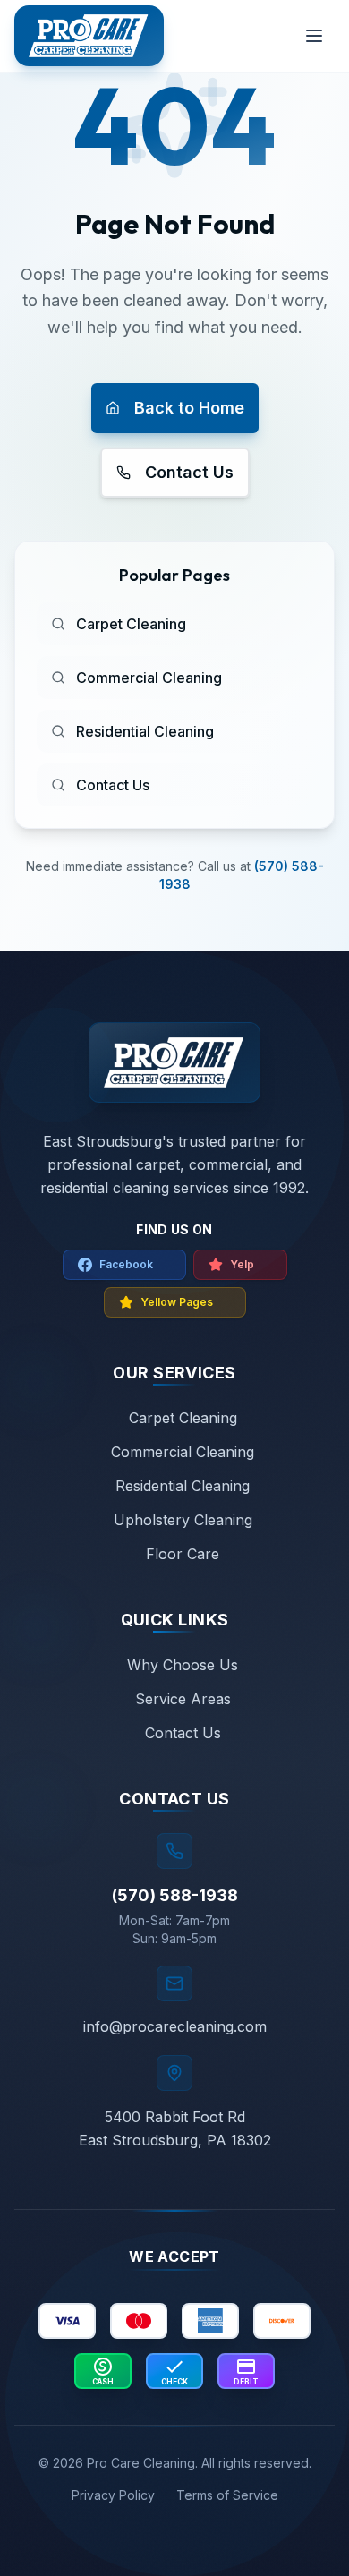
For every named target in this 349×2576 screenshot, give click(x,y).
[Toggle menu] (314, 36)
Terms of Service (227, 2495)
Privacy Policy (113, 2495)
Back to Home (189, 408)
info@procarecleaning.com (175, 2026)
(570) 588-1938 (175, 1895)
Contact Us (189, 472)
